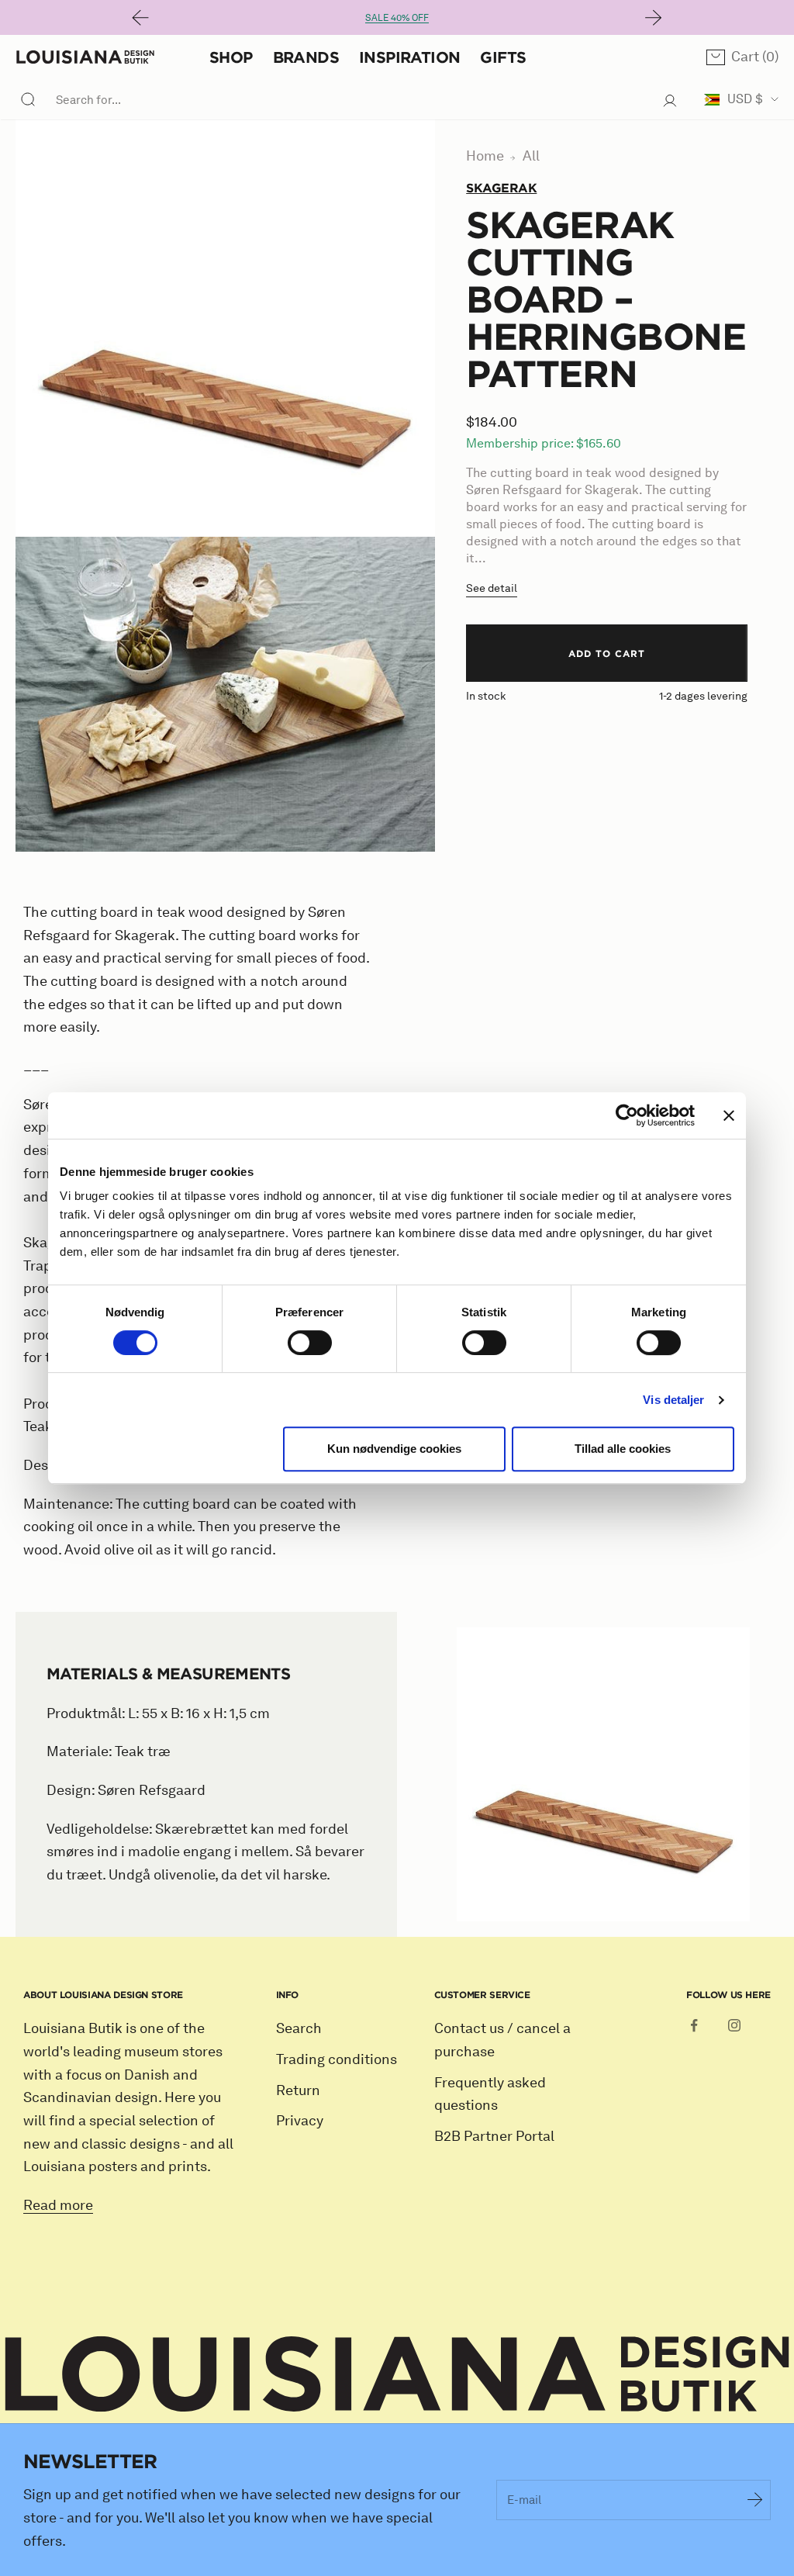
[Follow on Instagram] (734, 2025)
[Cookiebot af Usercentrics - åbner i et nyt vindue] (627, 1115)
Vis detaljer (673, 1400)
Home (485, 156)
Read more (58, 2205)
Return (298, 2090)
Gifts (503, 57)
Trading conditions (337, 2059)
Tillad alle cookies (623, 1449)
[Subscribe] (755, 2500)
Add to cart (607, 653)
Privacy (300, 2121)
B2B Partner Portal (494, 2136)
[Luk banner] (729, 1115)
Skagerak (501, 188)
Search (299, 2028)
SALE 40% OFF (397, 17)
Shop (231, 57)
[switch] (310, 1343)
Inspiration (409, 57)
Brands (306, 57)
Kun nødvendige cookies (394, 1449)
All (531, 156)
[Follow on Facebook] (694, 2025)
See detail (492, 588)
